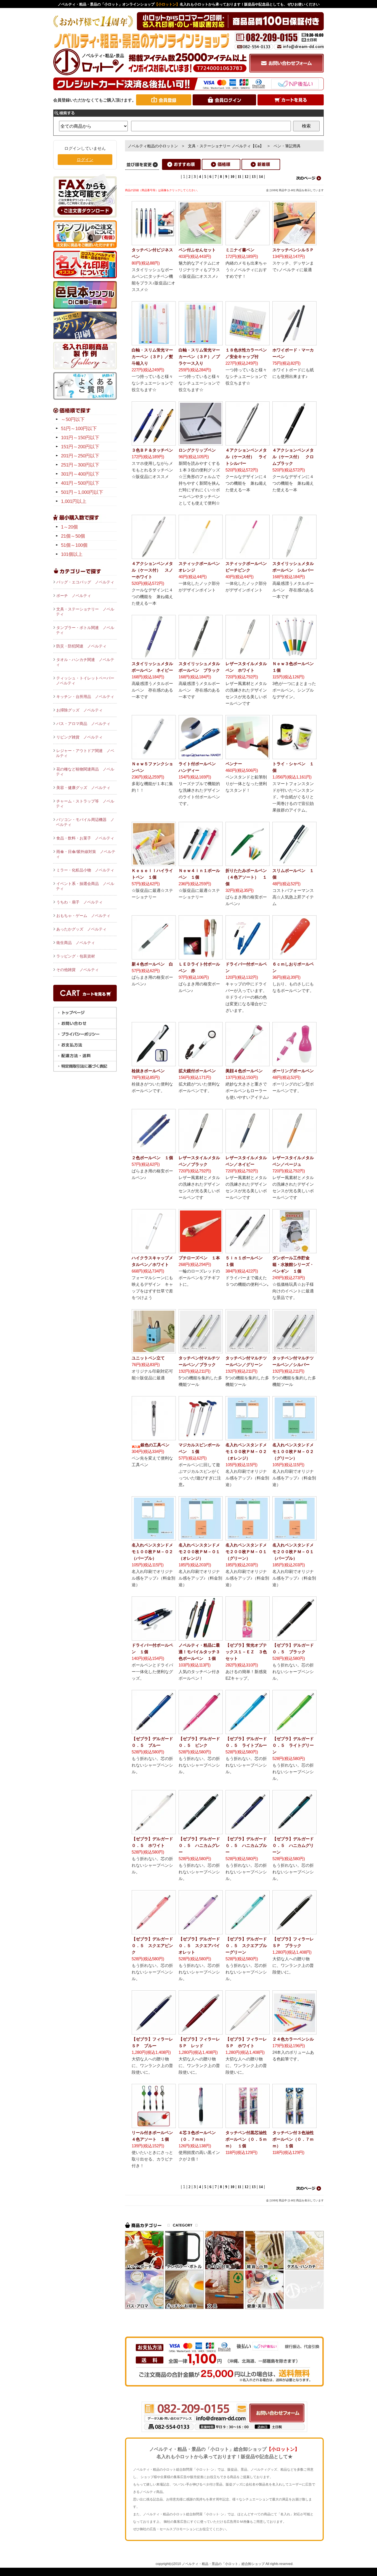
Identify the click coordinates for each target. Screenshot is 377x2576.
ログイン (85, 160)
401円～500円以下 (80, 483)
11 (239, 177)
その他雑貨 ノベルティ (78, 970)
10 (232, 177)
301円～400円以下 (80, 474)
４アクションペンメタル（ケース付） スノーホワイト (152, 570)
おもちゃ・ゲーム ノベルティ (83, 916)
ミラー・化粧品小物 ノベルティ (85, 870)
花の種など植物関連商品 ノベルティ (85, 772)
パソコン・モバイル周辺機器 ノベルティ (85, 822)
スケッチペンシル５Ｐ (293, 250)
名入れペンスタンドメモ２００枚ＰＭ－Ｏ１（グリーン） (246, 1552)
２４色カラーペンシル (293, 2039)
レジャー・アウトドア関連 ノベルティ (85, 753)
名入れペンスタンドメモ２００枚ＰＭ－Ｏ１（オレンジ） (199, 1552)
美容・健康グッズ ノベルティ (83, 788)
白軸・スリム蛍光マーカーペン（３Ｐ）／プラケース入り (199, 357)
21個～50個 (73, 536)
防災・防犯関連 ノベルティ (81, 646)
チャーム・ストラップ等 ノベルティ (85, 804)
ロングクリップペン (197, 450)
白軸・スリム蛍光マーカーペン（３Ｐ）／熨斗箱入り (152, 357)
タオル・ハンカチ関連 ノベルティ (85, 662)
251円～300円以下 (80, 465)
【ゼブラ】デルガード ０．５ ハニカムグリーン (295, 1845)
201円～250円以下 (80, 456)
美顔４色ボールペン (244, 1071)
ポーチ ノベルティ (74, 596)
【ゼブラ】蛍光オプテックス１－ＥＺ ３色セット (246, 1652)
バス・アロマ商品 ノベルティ (83, 724)
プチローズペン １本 (199, 1258)
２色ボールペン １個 (152, 1158)
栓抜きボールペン (148, 1071)
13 (254, 177)
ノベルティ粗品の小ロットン (153, 146)
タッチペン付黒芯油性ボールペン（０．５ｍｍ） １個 (246, 2139)
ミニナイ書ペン (240, 250)
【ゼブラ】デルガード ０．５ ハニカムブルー (248, 1845)
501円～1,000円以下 (82, 492)
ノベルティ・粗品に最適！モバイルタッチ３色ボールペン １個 (199, 1652)
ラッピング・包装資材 (76, 956)
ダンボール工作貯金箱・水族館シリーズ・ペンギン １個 (293, 1264)
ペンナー (234, 764)
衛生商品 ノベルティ (76, 943)
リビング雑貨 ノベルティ (79, 737)
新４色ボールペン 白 (152, 964)
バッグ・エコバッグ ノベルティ (85, 582)
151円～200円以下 (80, 447)
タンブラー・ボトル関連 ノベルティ (85, 630)
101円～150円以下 (80, 438)
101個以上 (72, 554)
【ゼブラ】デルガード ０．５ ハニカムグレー (201, 1845)
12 (246, 177)
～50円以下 (73, 419)
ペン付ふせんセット (197, 250)
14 (261, 177)
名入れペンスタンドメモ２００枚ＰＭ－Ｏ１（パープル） (293, 1552)
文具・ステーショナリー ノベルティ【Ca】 (226, 146)
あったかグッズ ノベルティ (81, 929)
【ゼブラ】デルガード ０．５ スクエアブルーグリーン (248, 1946)
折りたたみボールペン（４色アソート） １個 (246, 877)
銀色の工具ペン (155, 1445)
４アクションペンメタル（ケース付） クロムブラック (293, 457)
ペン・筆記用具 (287, 146)
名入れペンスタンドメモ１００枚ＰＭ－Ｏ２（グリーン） (293, 1451)
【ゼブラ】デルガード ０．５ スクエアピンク (154, 1946)
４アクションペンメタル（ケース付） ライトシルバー (246, 457)
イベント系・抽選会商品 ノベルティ (85, 886)
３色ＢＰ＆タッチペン (152, 450)
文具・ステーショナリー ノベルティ (85, 612)
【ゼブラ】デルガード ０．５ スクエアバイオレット (201, 1946)
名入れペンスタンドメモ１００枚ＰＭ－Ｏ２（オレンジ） (246, 1451)
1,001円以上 (74, 501)
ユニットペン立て (148, 1358)
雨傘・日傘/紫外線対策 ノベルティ (86, 854)
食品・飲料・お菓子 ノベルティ (85, 838)
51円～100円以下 (79, 429)
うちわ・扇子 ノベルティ (79, 902)
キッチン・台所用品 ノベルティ (85, 697)
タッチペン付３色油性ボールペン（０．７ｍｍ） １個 (293, 2139)
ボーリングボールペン (293, 1071)
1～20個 (69, 527)
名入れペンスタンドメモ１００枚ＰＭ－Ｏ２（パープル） (152, 1552)
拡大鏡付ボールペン (197, 1071)
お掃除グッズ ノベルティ (79, 710)
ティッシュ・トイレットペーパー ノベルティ (86, 681)
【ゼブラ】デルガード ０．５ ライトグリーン (295, 1745)
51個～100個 (74, 545)
